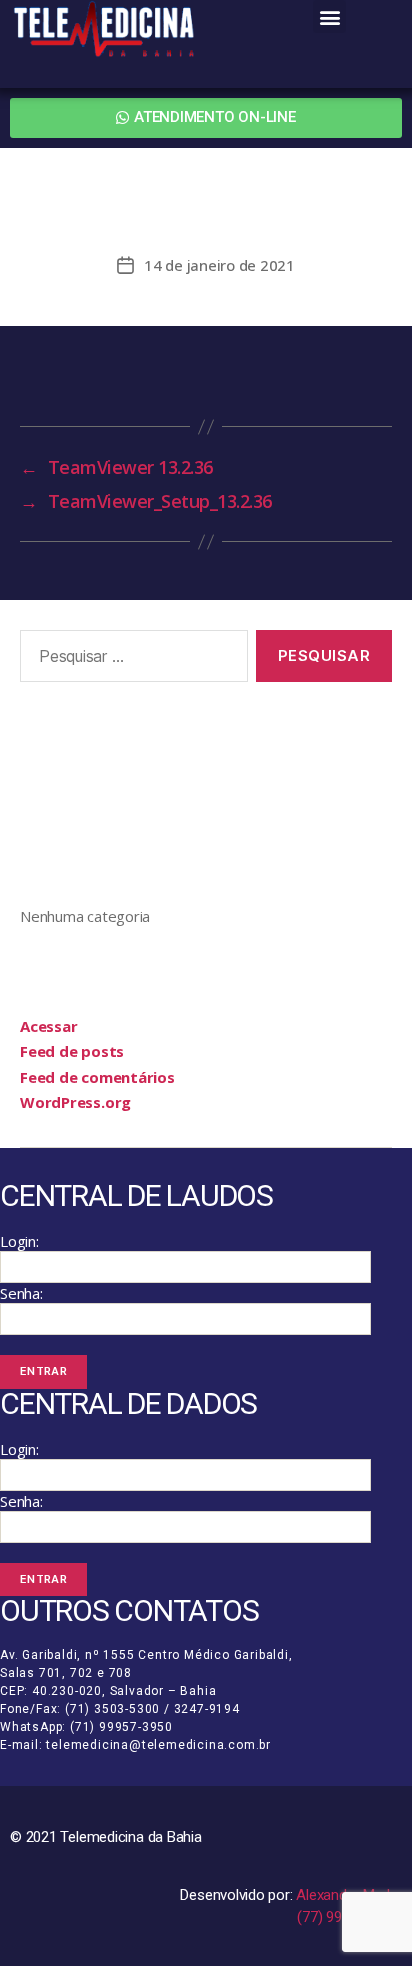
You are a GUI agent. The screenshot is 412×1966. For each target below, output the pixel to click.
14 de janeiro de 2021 (219, 265)
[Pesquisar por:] (130, 660)
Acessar (48, 1026)
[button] (329, 16)
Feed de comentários (97, 1077)
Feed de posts (72, 1051)
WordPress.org (75, 1102)
